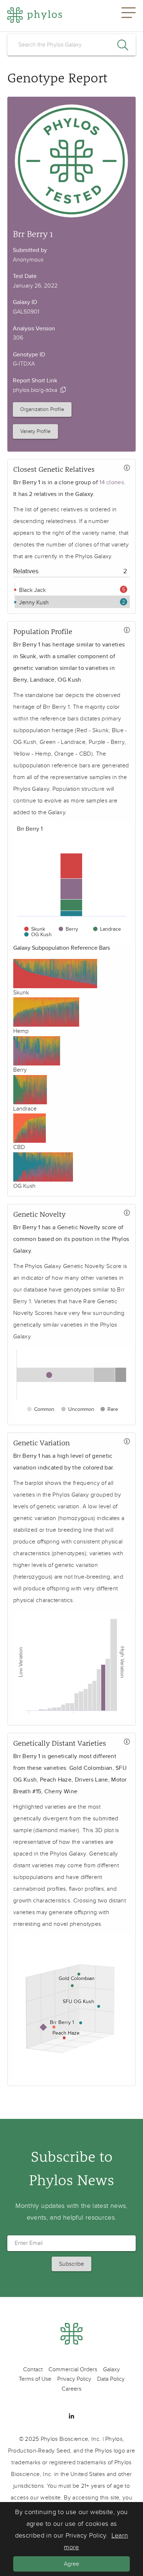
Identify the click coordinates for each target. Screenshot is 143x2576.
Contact (33, 2369)
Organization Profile (42, 409)
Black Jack (32, 590)
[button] (129, 16)
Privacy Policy (74, 2379)
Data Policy (111, 2379)
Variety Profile (35, 431)
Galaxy (111, 2369)
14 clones (112, 482)
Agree (71, 2564)
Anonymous (28, 260)
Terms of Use (35, 2379)
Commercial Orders (73, 2369)
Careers (71, 2389)
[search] (71, 45)
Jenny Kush (33, 603)
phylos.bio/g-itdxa (35, 390)
